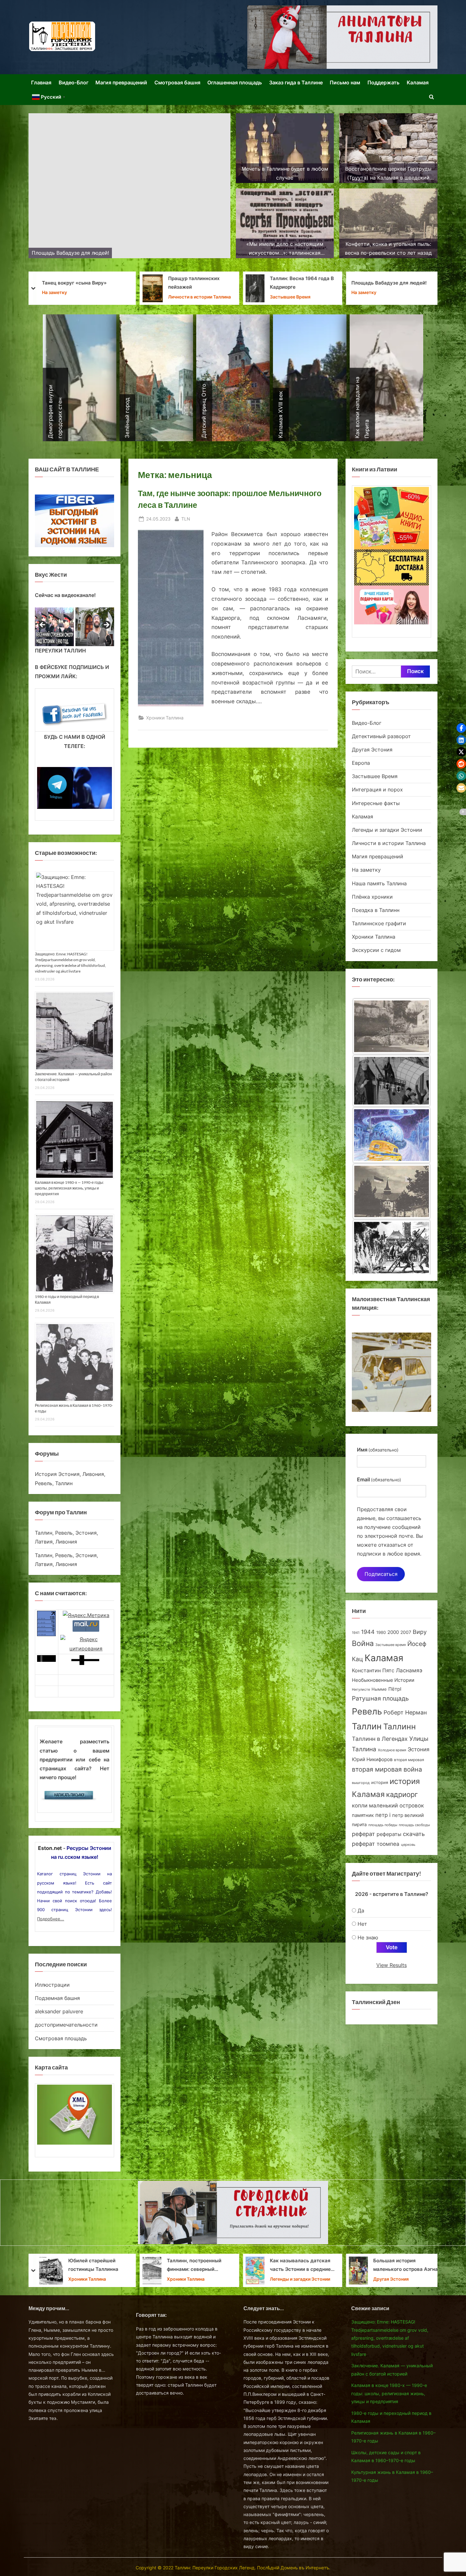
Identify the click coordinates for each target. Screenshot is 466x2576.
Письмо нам (345, 82)
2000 (393, 1632)
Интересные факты (376, 803)
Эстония (419, 1749)
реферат (363, 1834)
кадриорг (402, 1794)
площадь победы (383, 1825)
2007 (406, 1632)
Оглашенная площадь (235, 82)
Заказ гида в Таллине (296, 82)
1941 (356, 1633)
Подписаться (381, 1574)
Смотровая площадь (61, 2038)
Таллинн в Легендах (380, 1739)
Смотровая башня (177, 82)
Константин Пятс (373, 1670)
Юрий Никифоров (372, 1759)
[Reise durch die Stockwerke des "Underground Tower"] (392, 1239)
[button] (461, 728)
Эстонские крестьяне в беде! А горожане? (301, 283)
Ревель (367, 1711)
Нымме (379, 1689)
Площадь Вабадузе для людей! (183, 283)
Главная (41, 82)
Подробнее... (51, 1919)
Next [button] (106, 625)
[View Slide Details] (54, 627)
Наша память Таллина (379, 883)
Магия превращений (121, 82)
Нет (362, 1924)
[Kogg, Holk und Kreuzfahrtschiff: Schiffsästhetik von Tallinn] (392, 1184)
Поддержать (383, 82)
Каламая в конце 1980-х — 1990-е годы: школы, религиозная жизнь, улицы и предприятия (69, 1188)
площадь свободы (414, 1825)
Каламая (418, 82)
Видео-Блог (74, 82)
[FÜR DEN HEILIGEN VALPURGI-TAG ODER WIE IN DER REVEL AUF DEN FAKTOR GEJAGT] (392, 1074)
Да (361, 1911)
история (380, 1782)
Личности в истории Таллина (389, 843)
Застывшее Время (84, 297)
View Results (392, 1965)
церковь (408, 1845)
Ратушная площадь (380, 1698)
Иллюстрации (52, 1985)
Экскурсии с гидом (376, 950)
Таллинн (400, 1727)
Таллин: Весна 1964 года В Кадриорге (96, 283)
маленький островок (396, 1805)
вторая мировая (409, 1760)
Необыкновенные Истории (383, 1680)
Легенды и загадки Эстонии (387, 830)
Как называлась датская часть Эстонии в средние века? (94, 2266)
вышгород (361, 1783)
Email (379, 1479)
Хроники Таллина (165, 718)
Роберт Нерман (405, 1712)
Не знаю (368, 1937)
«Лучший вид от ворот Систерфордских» (405, 2265)
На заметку (158, 293)
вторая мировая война (387, 1769)
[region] (74, 627)
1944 (368, 1632)
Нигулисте (361, 1690)
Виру (420, 1632)
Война (363, 1643)
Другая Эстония (291, 297)
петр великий (408, 1815)
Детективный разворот (381, 736)
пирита (359, 1825)
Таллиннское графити (379, 923)
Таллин (367, 1726)
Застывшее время (391, 1645)
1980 (381, 1632)
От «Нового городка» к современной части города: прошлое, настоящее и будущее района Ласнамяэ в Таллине (298, 2266)
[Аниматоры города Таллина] (342, 37)
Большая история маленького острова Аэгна (199, 2265)
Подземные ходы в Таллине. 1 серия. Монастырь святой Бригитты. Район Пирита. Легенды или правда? (393, 284)
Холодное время (392, 1750)
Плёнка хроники (372, 897)
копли (360, 1806)
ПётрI (395, 1689)
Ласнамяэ (409, 1670)
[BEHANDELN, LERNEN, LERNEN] (392, 1018)
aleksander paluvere (59, 2011)
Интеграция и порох (377, 790)
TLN (186, 519)
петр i (383, 1815)
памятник (363, 1815)
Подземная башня (57, 1998)
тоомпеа (388, 1844)
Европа (361, 763)
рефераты (389, 1834)
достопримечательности (66, 2025)
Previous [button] (43, 625)
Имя (378, 1450)
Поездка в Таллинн (376, 910)
